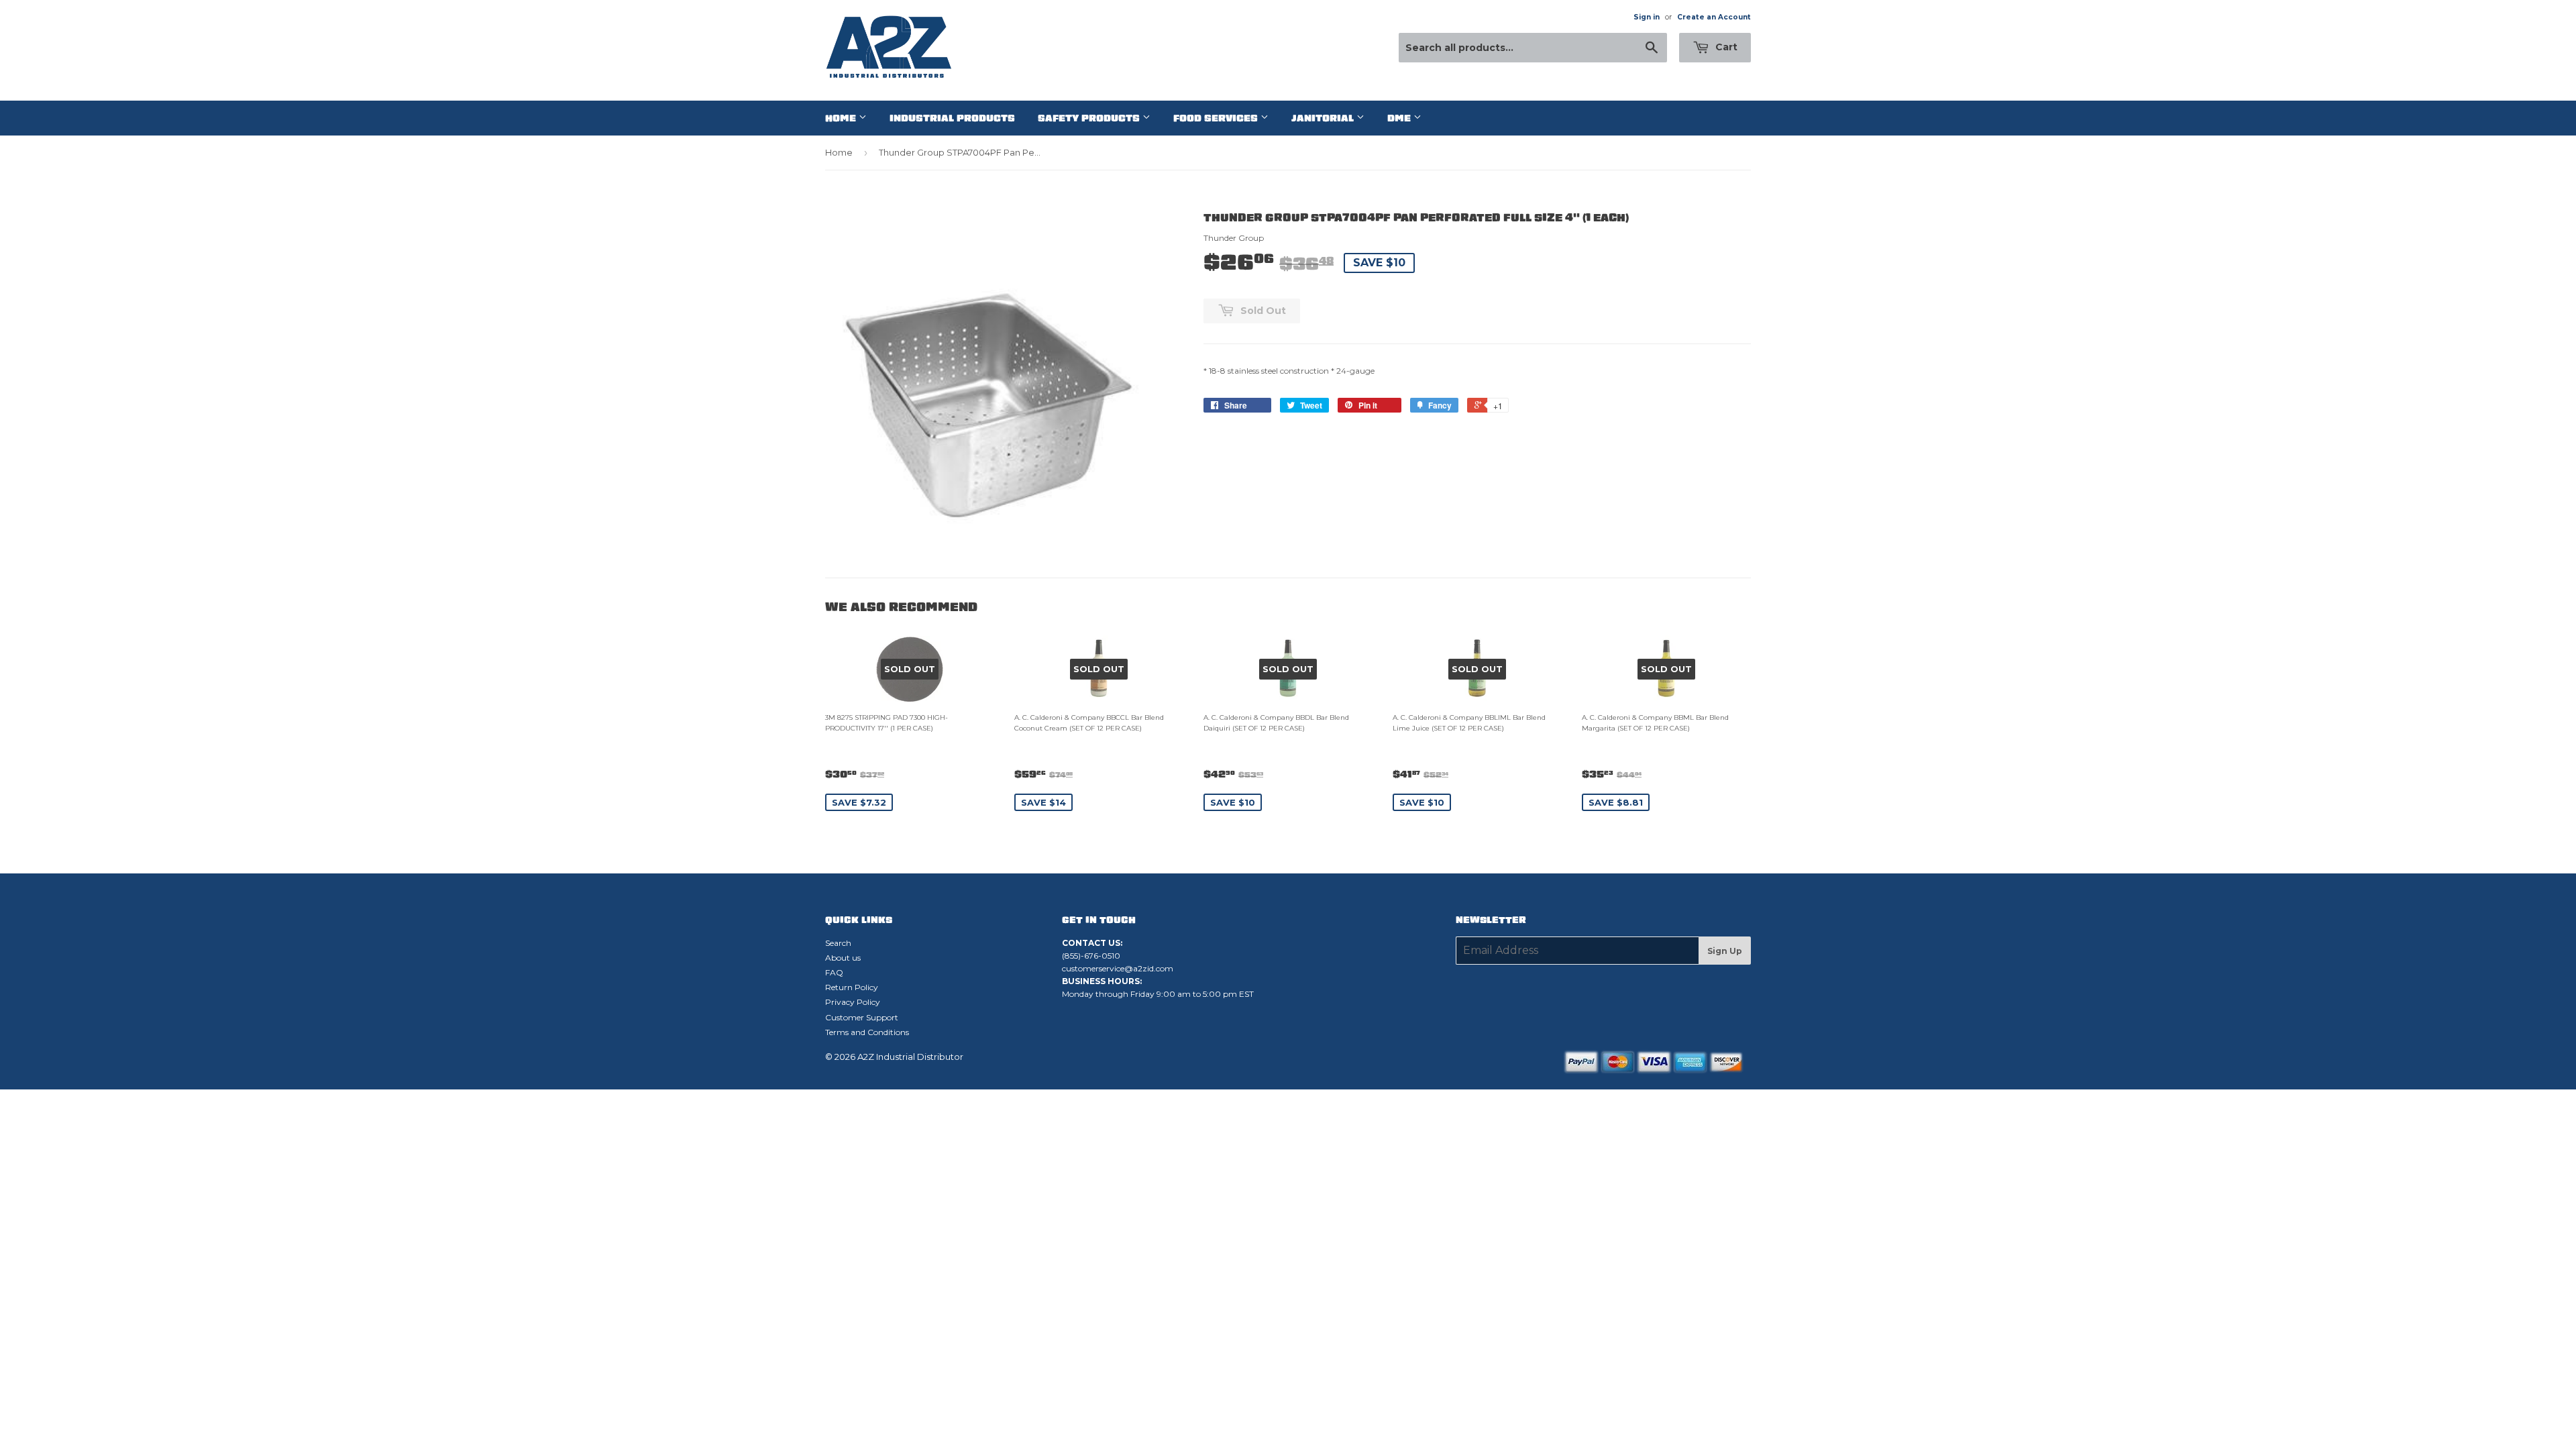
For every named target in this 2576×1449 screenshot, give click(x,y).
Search (838, 943)
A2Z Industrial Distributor (910, 1057)
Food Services (1217, 118)
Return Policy (852, 987)
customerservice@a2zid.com (1118, 968)
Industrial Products (952, 118)
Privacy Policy (853, 1002)
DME (1400, 118)
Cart (1725, 47)
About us (843, 958)
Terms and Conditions (867, 1032)
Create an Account (1714, 17)
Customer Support (862, 1017)
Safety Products (1090, 118)
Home (842, 118)
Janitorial (1324, 118)
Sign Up (1725, 951)
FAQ (834, 972)
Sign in (1647, 17)
